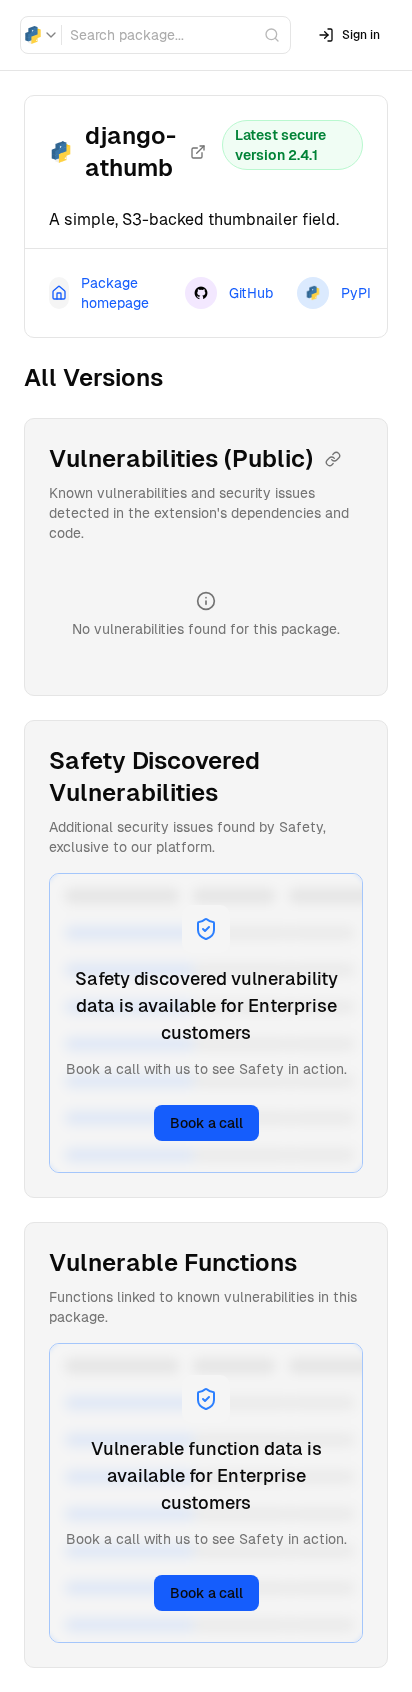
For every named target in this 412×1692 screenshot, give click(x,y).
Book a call (206, 1123)
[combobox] (41, 35)
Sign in (361, 35)
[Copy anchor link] (333, 459)
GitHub (251, 293)
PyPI (356, 293)
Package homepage (115, 293)
